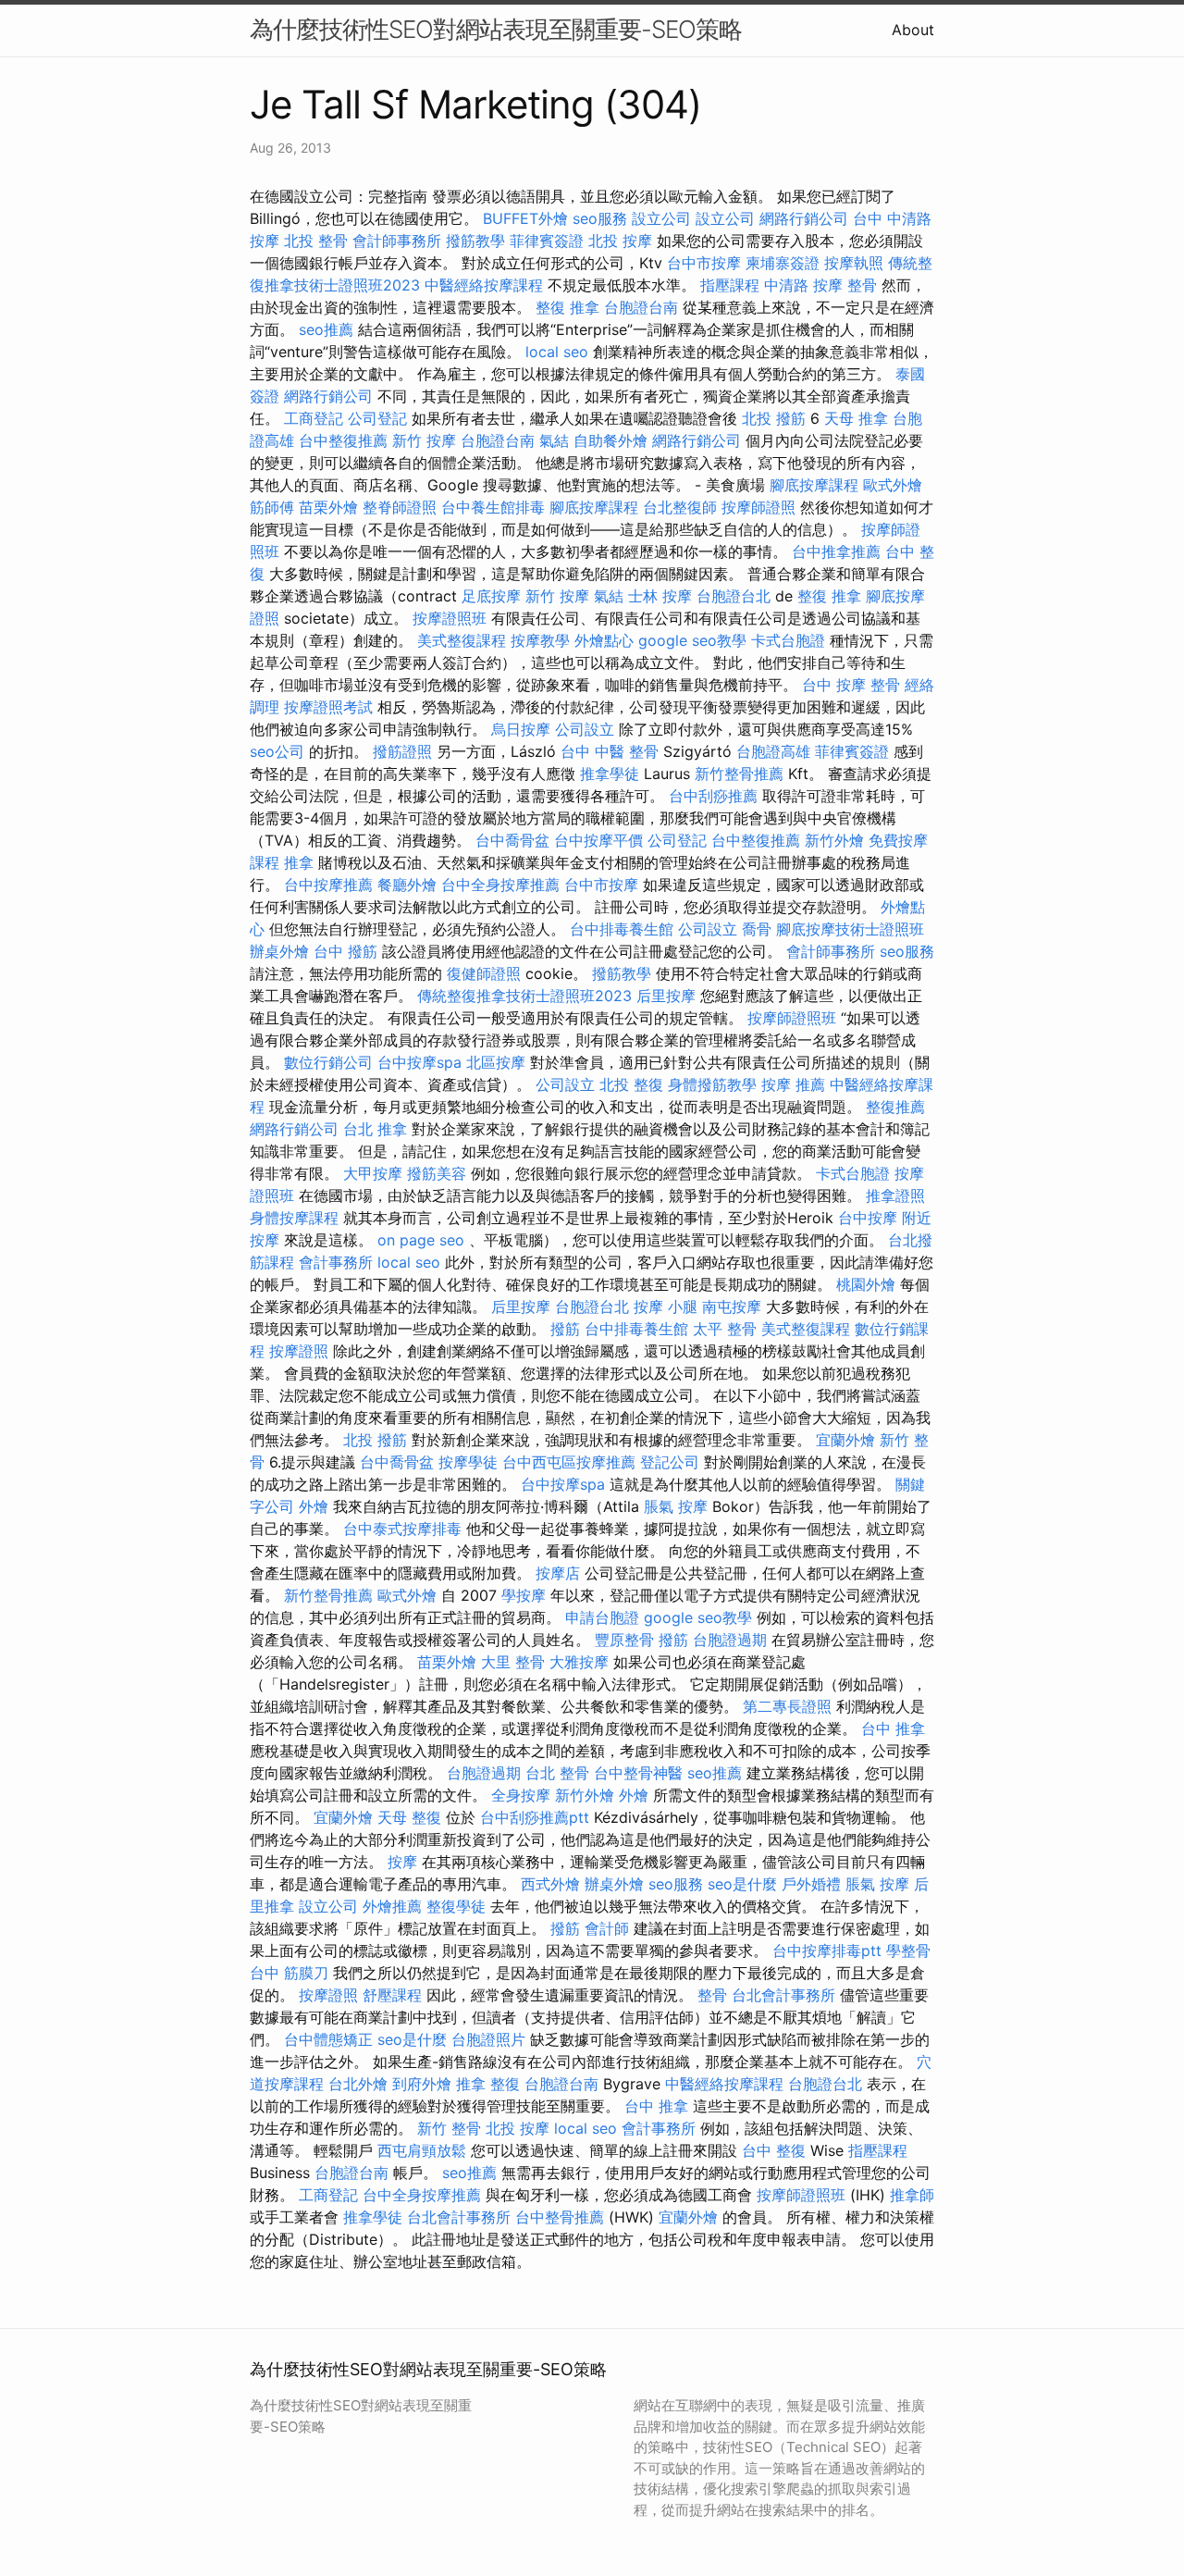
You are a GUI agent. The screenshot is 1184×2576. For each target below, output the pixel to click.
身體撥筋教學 (712, 1084)
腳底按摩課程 (814, 485)
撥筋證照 (402, 751)
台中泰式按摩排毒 (402, 1529)
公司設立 (585, 729)
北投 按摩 (620, 241)
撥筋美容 (437, 1173)
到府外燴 (422, 2084)
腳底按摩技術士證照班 (850, 929)
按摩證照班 (450, 618)
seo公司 (277, 751)
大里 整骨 (513, 1662)
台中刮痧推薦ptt (535, 1817)
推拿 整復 (488, 2084)
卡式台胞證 (788, 640)
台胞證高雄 (773, 751)
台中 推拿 (893, 1728)
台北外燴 (358, 2084)
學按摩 (524, 1595)
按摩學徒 (468, 1462)
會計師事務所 (397, 241)
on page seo (421, 1240)
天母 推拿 (856, 418)
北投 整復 (631, 1084)
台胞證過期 (730, 1640)
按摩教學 (540, 640)
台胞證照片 (488, 2039)
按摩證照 (299, 1351)
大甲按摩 (373, 1173)
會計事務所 (336, 1262)
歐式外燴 (893, 485)
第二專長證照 (787, 1706)
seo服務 (600, 218)
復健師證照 (484, 973)
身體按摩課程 (294, 1218)
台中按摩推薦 (328, 885)
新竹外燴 (834, 840)
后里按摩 (666, 996)
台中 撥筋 (345, 951)
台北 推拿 (375, 1129)
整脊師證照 (400, 507)
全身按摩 (521, 1795)
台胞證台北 (734, 596)
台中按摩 (868, 1218)
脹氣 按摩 (676, 1506)
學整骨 (908, 1951)
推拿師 (912, 2195)
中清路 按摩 (803, 285)
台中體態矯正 (328, 2039)
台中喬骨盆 (512, 840)
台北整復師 (680, 507)
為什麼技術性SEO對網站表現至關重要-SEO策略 (496, 29)
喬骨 (757, 929)
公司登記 (377, 418)
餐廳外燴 (407, 885)
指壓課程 (730, 285)
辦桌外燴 (279, 951)
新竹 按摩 (424, 440)
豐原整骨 (624, 1640)
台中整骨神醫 (638, 1773)
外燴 (314, 1506)
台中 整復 (774, 2150)
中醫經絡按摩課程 (484, 285)
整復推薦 (895, 1107)
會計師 (607, 1928)
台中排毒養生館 (622, 929)
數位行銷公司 (328, 1062)
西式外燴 (550, 1884)
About (913, 30)
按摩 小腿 (666, 1307)
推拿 (299, 862)
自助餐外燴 (610, 440)
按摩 (402, 1862)
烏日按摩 (521, 729)
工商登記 (314, 418)
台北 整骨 (557, 1773)
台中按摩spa (419, 1062)
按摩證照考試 (328, 707)
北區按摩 (496, 1062)
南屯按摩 (732, 1307)
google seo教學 (692, 640)
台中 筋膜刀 (289, 1973)
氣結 (554, 440)
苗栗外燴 (328, 507)
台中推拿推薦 (836, 551)
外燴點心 (604, 640)
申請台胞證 (602, 1617)
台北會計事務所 (783, 1995)
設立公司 (661, 218)
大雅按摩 (579, 1662)
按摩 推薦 (793, 1084)
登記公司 (670, 1462)
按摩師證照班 (792, 1018)
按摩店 (558, 1573)
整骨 (862, 285)
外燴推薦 (392, 1906)
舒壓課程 (392, 1995)
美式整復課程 (462, 640)
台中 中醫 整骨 (610, 751)
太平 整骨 (725, 1329)
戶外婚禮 (811, 1884)
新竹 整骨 (449, 2128)
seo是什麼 (742, 1884)
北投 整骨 (316, 241)
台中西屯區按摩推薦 (569, 1462)
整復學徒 (456, 1906)
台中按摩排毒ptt (827, 1951)
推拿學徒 (610, 774)
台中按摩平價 (598, 840)
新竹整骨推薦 (739, 774)
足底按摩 (491, 596)
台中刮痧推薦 (713, 796)
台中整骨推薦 (560, 2217)
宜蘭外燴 (845, 1440)
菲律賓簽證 (547, 241)
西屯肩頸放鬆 (422, 2150)
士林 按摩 (660, 596)
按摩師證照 (758, 507)
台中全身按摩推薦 (500, 885)
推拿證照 (895, 1195)
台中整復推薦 (343, 440)
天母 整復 (409, 1817)
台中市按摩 (704, 263)
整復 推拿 (567, 307)
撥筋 (565, 1329)
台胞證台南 (641, 307)
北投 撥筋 (774, 418)
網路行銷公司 (804, 218)
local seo (557, 352)
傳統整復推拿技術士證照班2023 (524, 996)
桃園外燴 (866, 1284)
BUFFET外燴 (525, 218)
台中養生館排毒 (493, 507)
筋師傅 (272, 507)
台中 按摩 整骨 (851, 685)
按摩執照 (854, 263)
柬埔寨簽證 (783, 263)
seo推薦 (326, 329)
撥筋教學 (475, 241)
